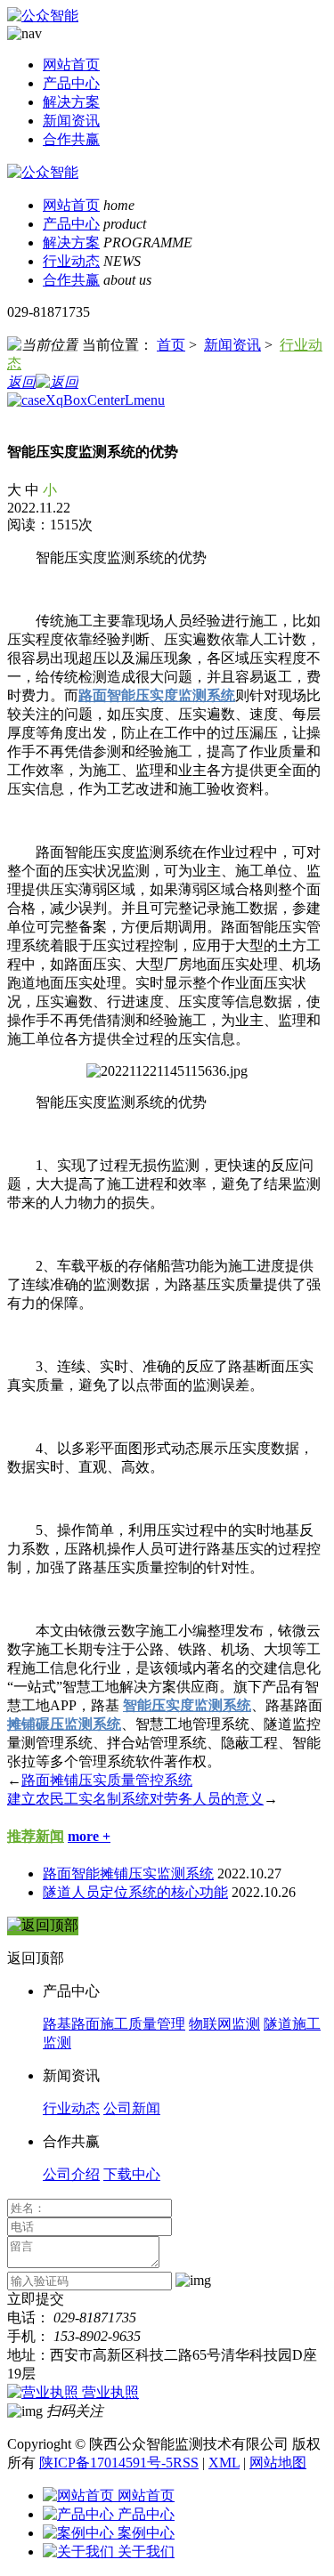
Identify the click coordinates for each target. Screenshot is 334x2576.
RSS (186, 2463)
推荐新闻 (36, 1836)
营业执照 (110, 2392)
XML (224, 2463)
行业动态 (71, 261)
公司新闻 (132, 2108)
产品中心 (71, 83)
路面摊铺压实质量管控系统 (107, 1780)
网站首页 (71, 65)
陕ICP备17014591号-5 (106, 2463)
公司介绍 (71, 2174)
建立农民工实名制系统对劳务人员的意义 (135, 1799)
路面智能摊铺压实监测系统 (128, 1873)
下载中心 (132, 2174)
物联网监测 (224, 2024)
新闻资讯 (71, 121)
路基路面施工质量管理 (114, 2024)
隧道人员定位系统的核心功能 (135, 1892)
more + (89, 1836)
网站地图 (278, 2463)
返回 (21, 382)
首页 (171, 345)
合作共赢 (71, 139)
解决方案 (71, 102)
